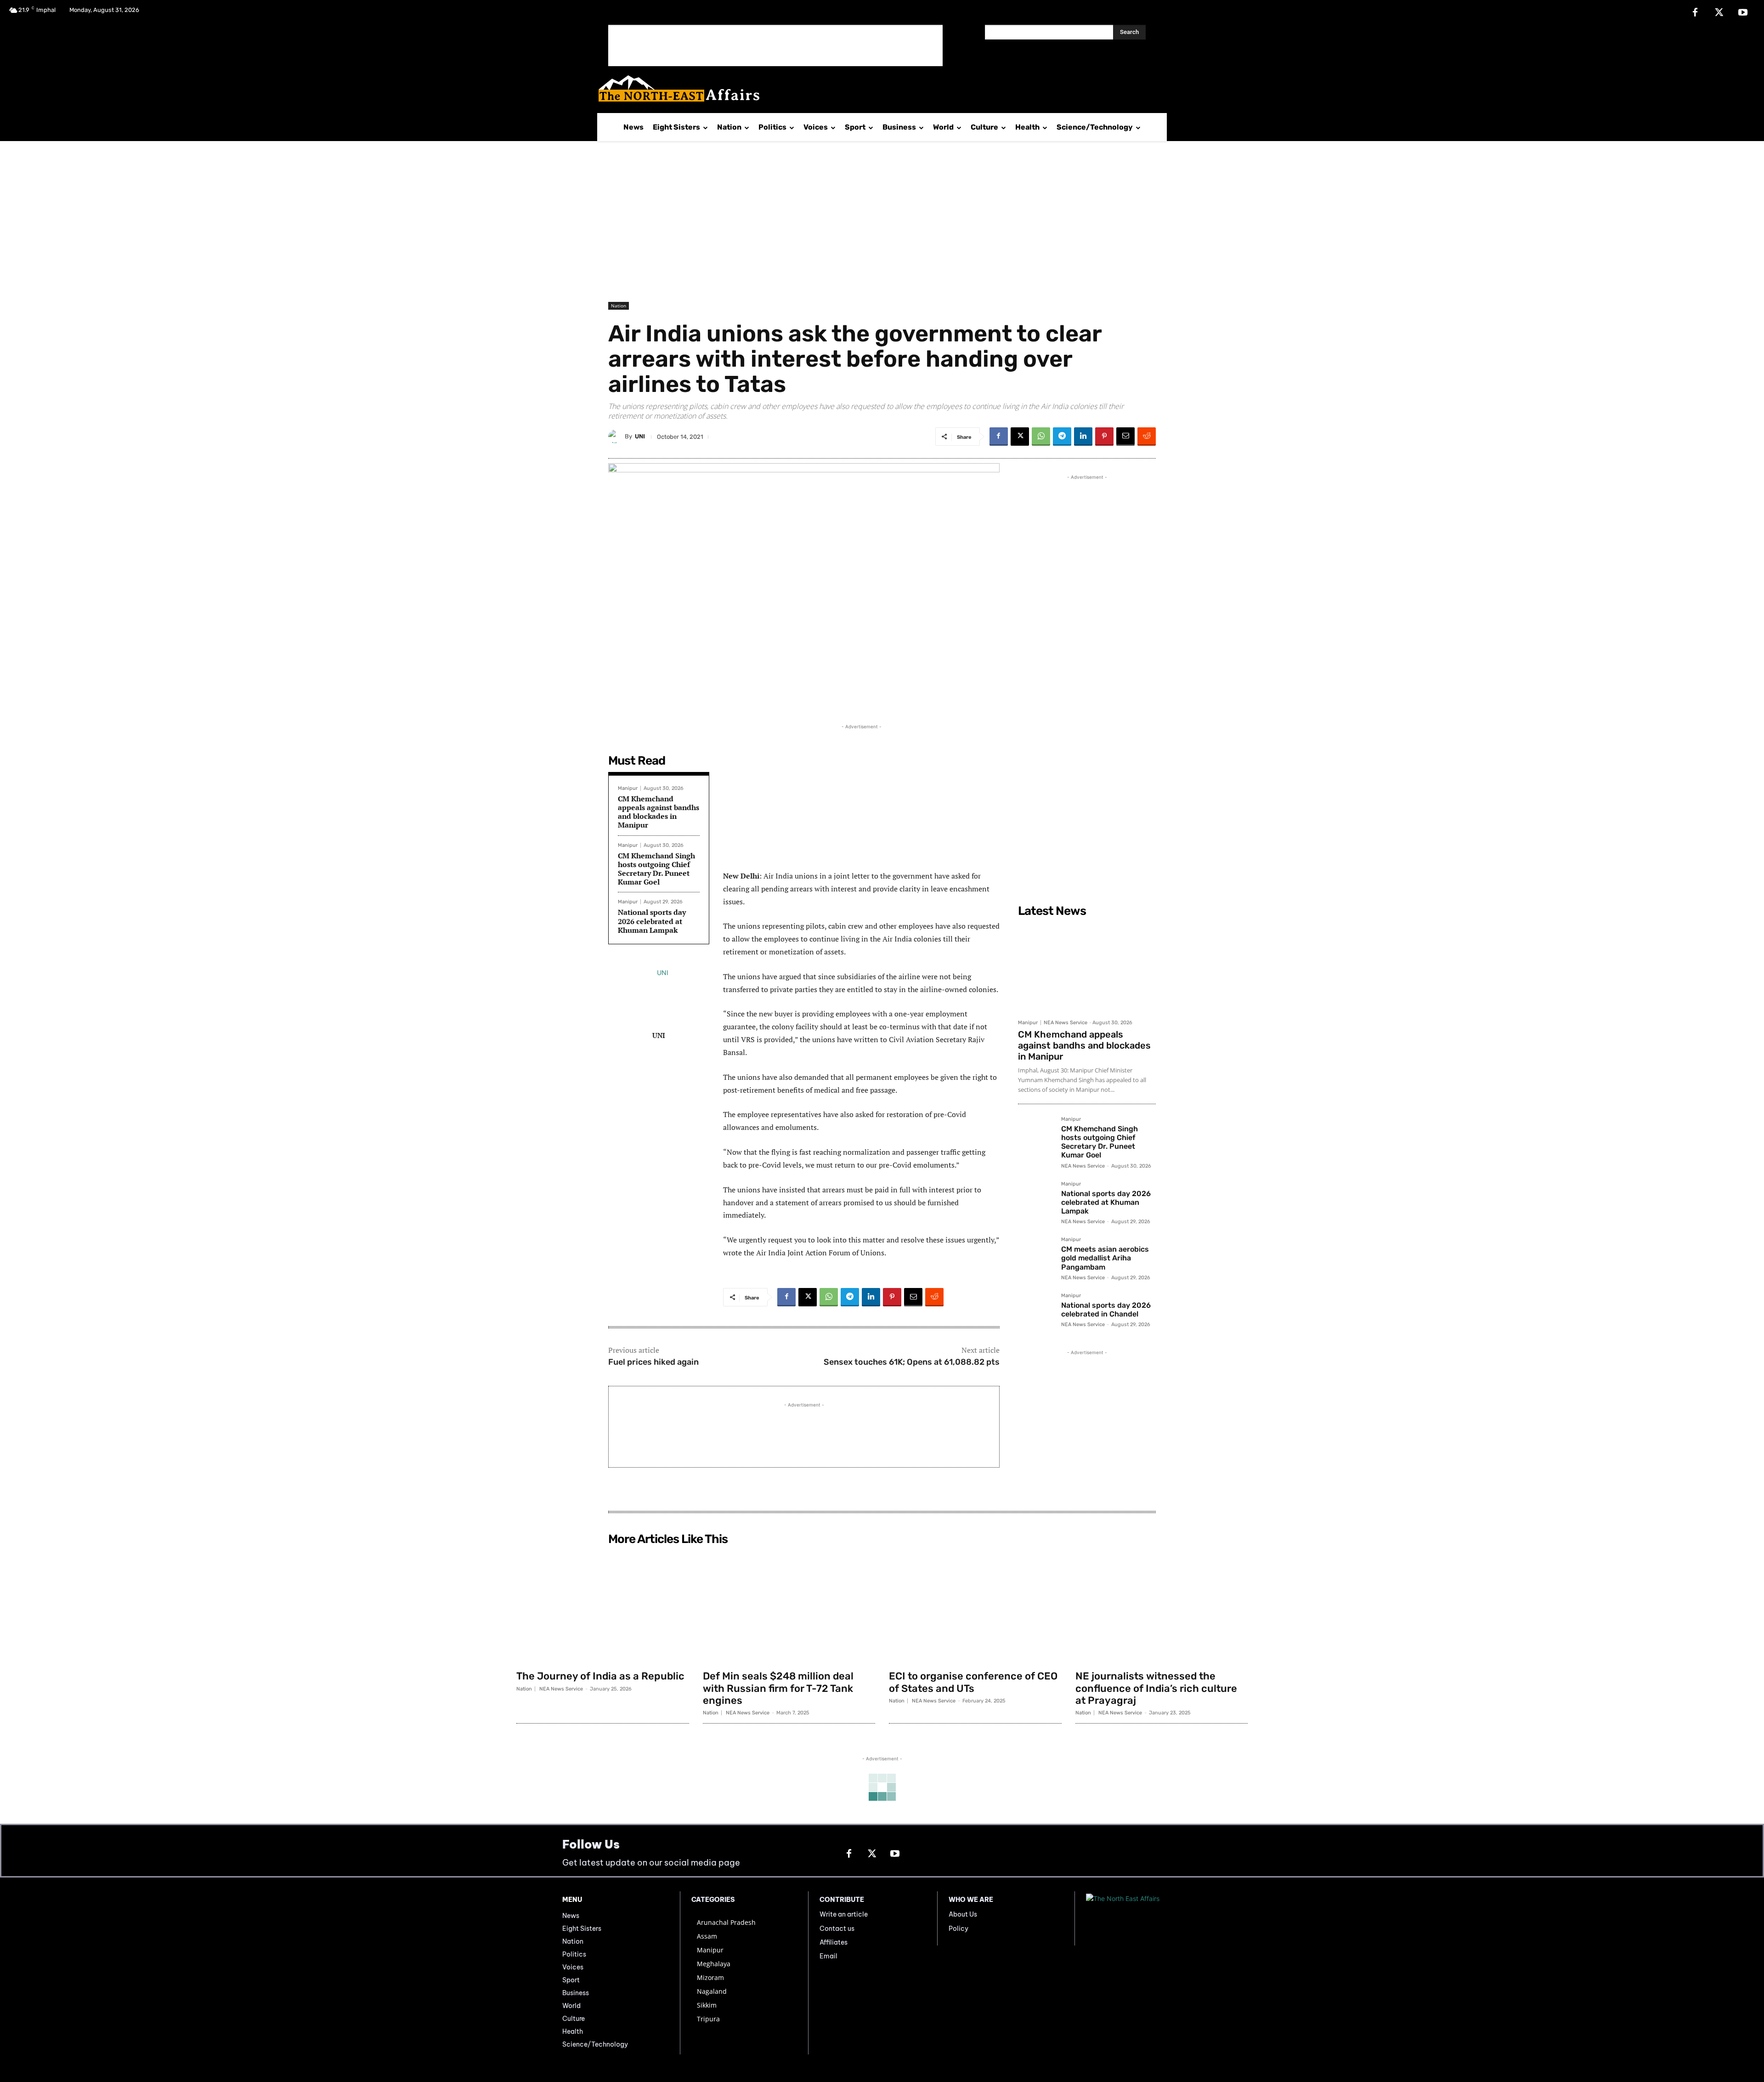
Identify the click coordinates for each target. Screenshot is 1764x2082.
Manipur (628, 788)
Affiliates (834, 1942)
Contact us (837, 1929)
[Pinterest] (1104, 437)
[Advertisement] (775, 45)
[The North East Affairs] (877, 88)
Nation (619, 306)
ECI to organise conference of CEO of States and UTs (973, 1682)
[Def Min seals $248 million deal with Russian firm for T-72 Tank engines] (789, 1607)
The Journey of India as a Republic (600, 1676)
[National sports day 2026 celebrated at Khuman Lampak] (1036, 1199)
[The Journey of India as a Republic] (603, 1607)
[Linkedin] (1083, 437)
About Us (963, 1914)
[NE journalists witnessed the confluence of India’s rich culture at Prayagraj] (1162, 1607)
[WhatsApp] (1041, 437)
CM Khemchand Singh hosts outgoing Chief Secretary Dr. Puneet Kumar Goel (656, 869)
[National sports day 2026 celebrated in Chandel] (1036, 1311)
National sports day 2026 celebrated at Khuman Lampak (652, 921)
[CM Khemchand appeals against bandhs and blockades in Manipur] (1087, 968)
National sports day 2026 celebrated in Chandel (1106, 1310)
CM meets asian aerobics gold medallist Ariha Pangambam (1105, 1258)
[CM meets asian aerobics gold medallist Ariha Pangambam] (1036, 1255)
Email (828, 1956)
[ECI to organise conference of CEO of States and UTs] (975, 1607)
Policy (958, 1929)
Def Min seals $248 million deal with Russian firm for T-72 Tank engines (778, 1688)
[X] (1719, 13)
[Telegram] (1062, 437)
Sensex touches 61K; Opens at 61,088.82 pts (912, 1362)
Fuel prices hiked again (653, 1362)
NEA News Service (1066, 1023)
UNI (640, 436)
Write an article (844, 1914)
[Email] (1125, 437)
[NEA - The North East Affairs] (1144, 1918)
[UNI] (616, 437)
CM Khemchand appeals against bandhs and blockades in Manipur (659, 812)
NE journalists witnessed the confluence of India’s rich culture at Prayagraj (1156, 1688)
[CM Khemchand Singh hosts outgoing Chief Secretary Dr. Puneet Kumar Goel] (1036, 1135)
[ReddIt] (1147, 437)
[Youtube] (1743, 13)
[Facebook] (1695, 13)
